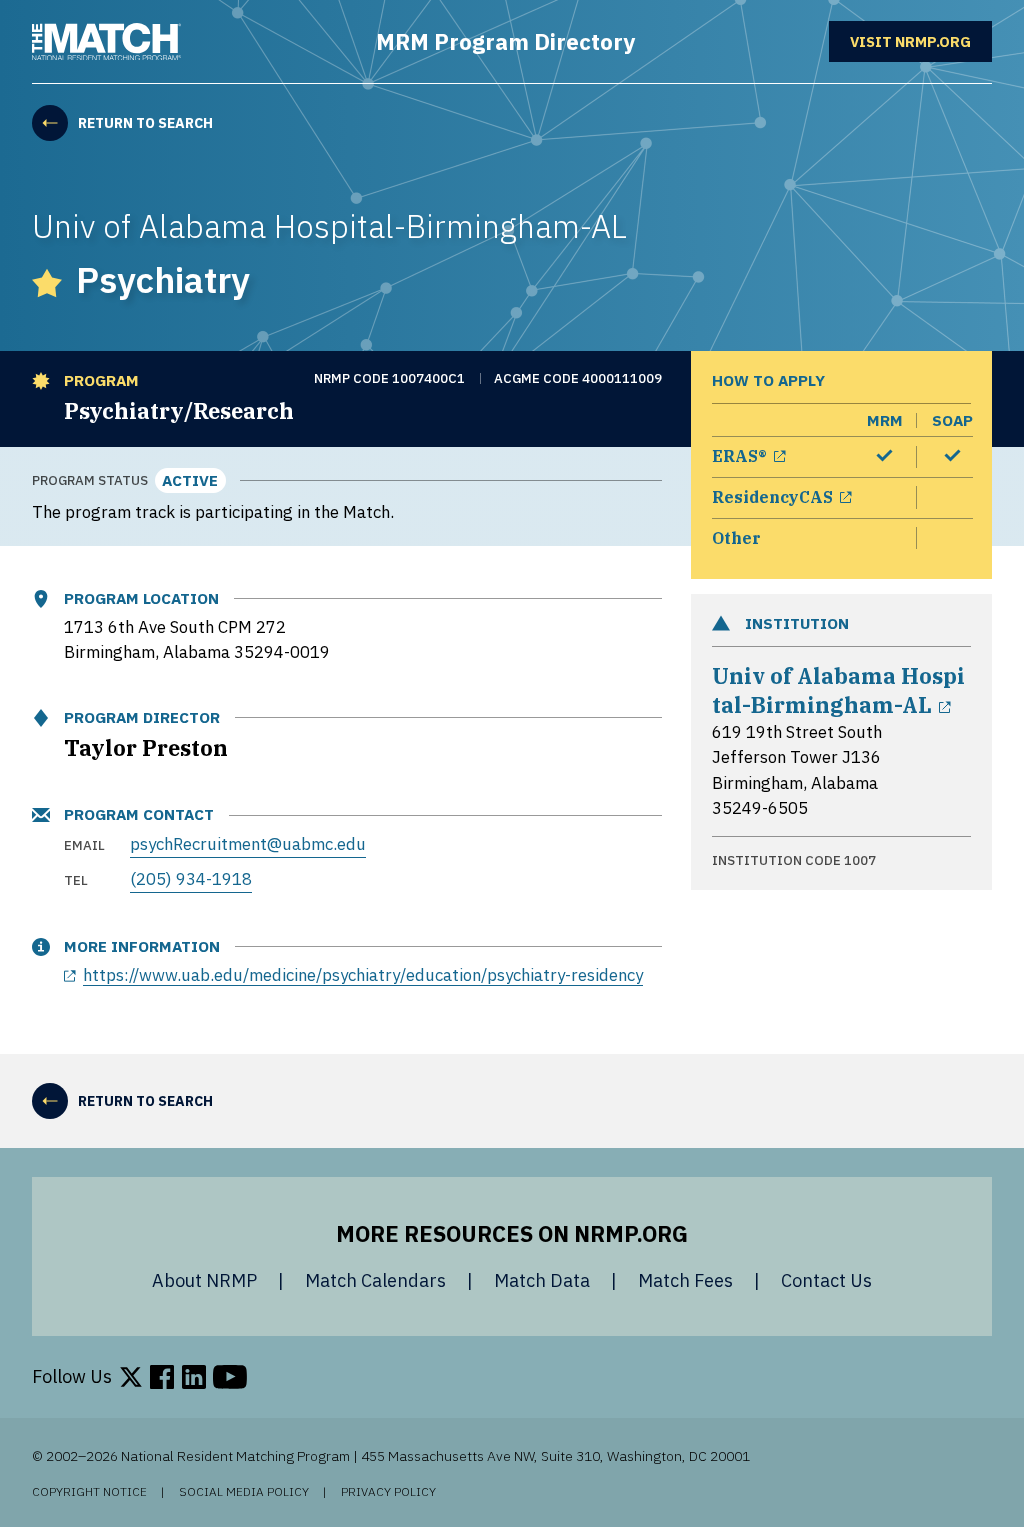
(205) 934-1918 (191, 879)
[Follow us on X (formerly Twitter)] (131, 1377)
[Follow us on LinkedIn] (194, 1377)
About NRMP (204, 1280)
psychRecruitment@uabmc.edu (248, 844)
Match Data (542, 1280)
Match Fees (685, 1280)
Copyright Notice (89, 1492)
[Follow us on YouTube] (230, 1377)
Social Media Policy (244, 1492)
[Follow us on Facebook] (162, 1377)
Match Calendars (375, 1280)
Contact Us (826, 1280)
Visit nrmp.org (921, 40)
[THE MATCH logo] (106, 42)
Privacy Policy (388, 1492)
